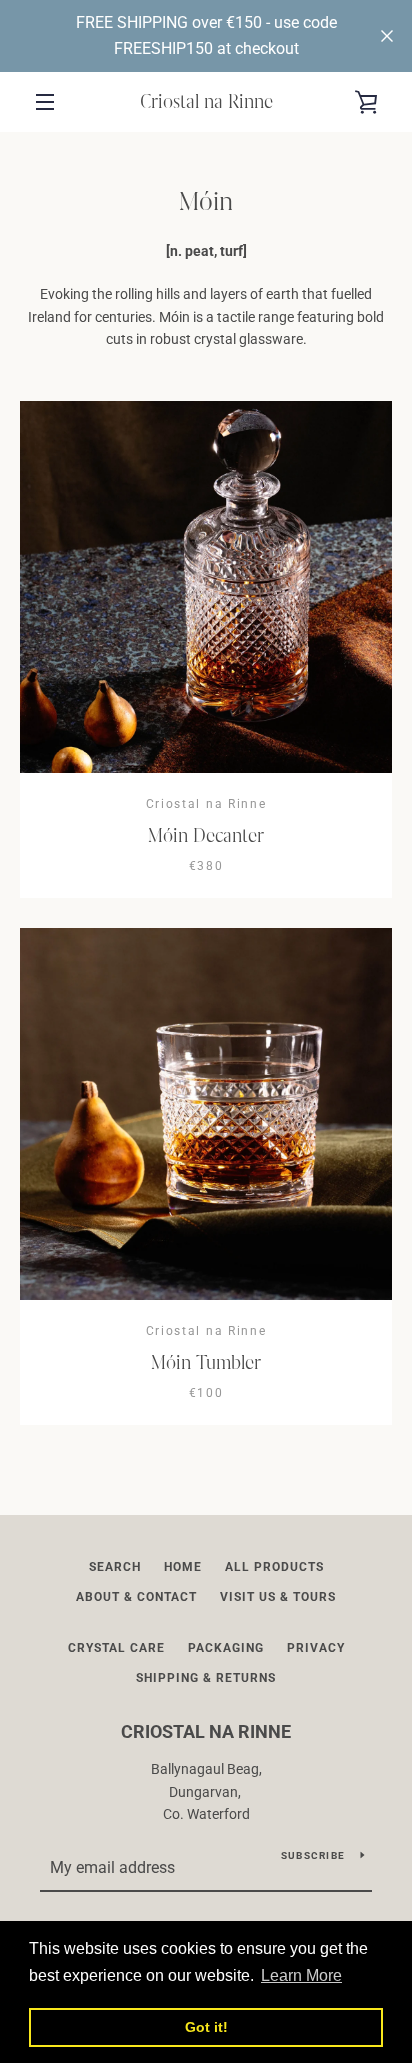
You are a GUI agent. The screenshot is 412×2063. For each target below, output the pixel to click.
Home (183, 1567)
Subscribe (313, 1855)
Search (115, 1567)
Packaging (226, 1648)
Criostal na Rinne (206, 101)
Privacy (316, 1648)
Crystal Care (116, 1648)
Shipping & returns (206, 1678)
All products (274, 1567)
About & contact (136, 1597)
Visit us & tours (278, 1597)
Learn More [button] (301, 1975)
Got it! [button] (206, 2027)
